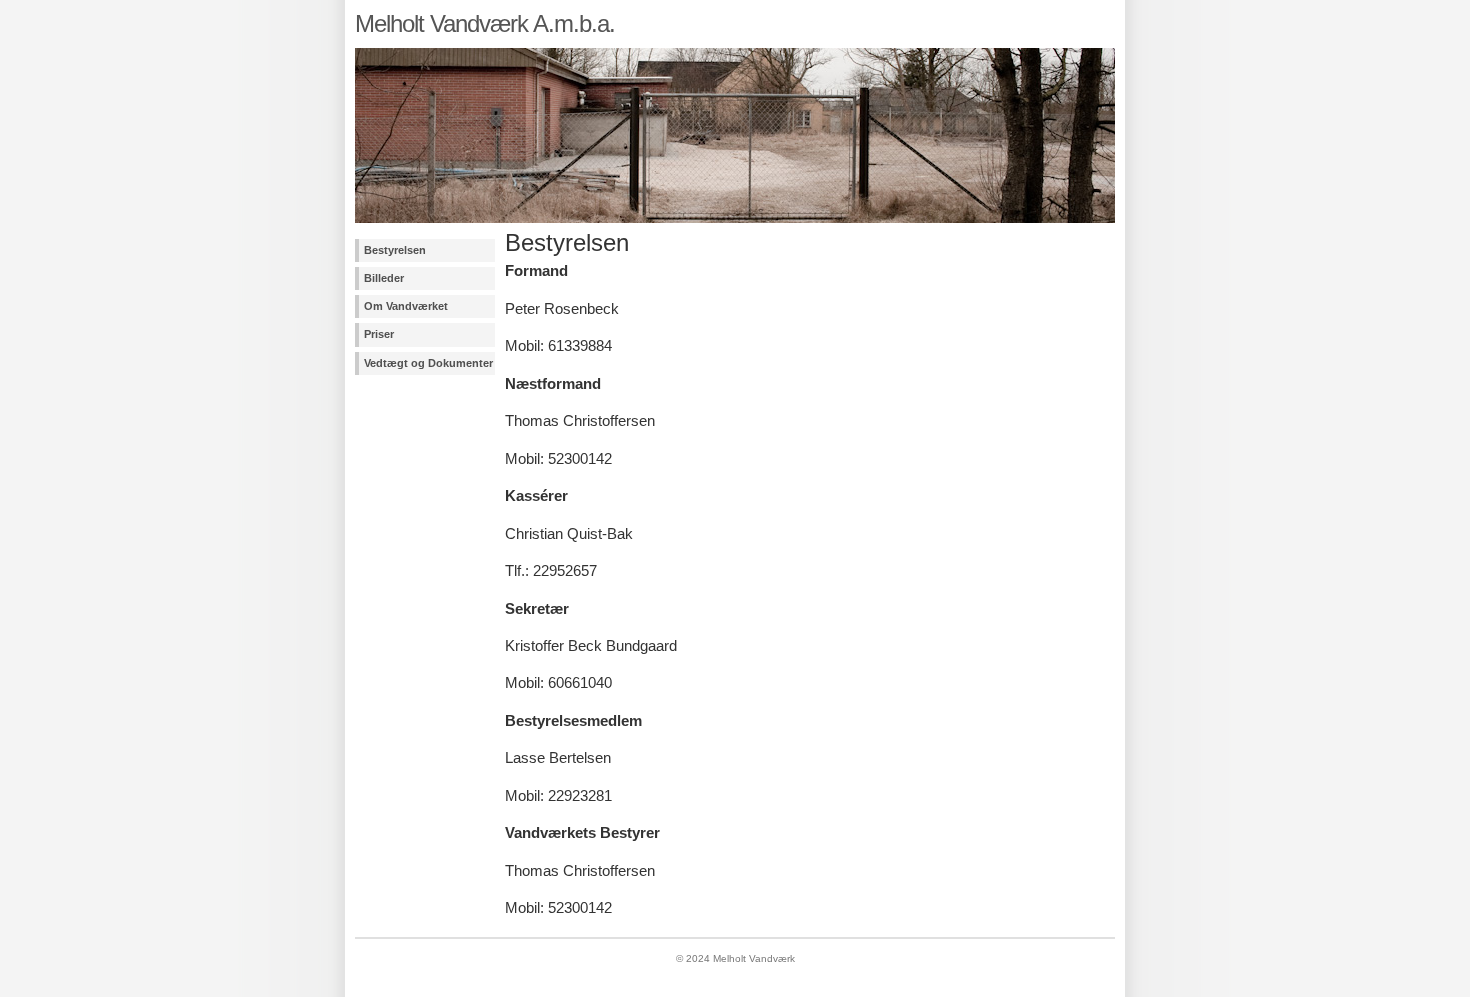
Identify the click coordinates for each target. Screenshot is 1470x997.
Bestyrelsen (395, 250)
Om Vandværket (406, 306)
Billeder (384, 278)
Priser (379, 334)
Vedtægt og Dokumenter (428, 363)
